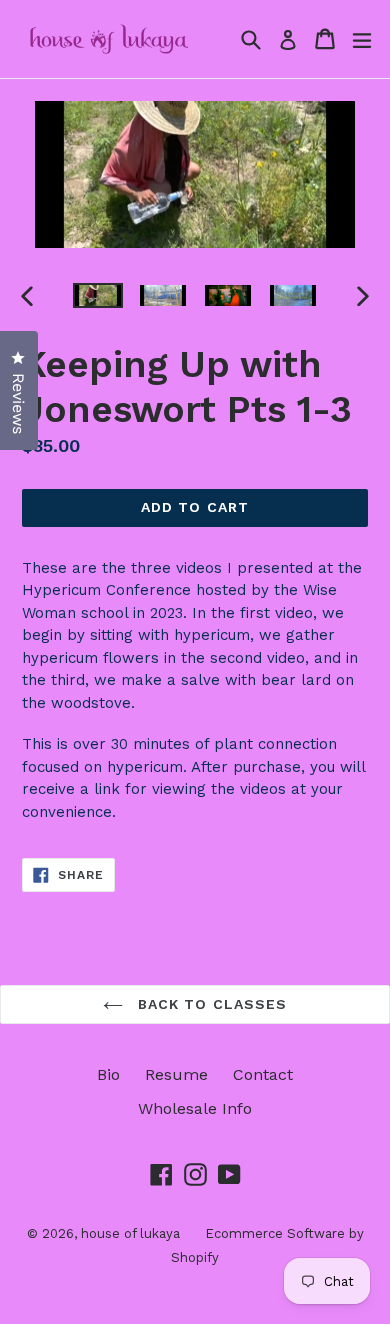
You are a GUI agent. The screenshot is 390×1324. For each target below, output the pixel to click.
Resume (176, 1074)
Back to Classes (210, 1004)
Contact (263, 1074)
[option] (97, 295)
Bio (108, 1074)
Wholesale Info (195, 1108)
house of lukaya (130, 1233)
